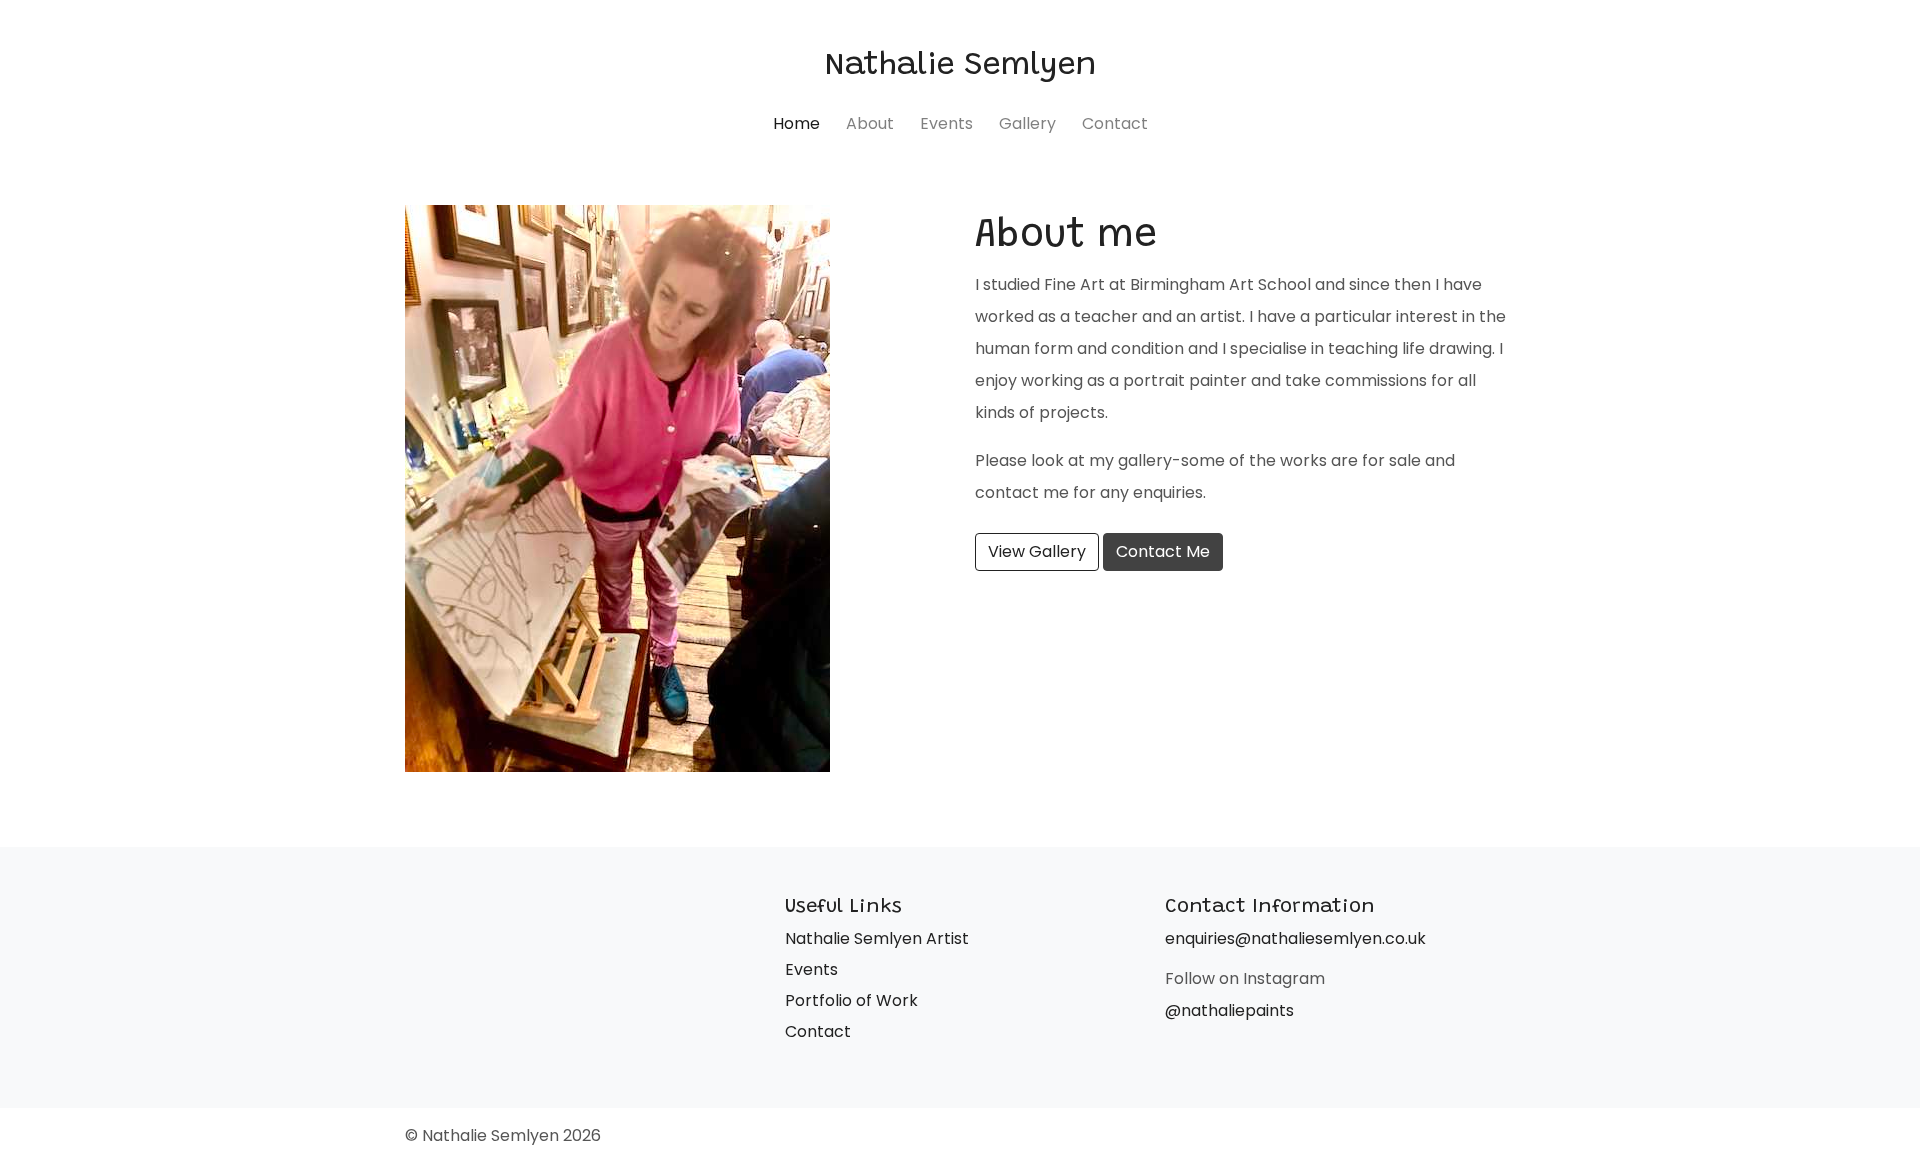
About (870, 123)
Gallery (1027, 123)
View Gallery (1037, 551)
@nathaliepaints (1229, 1010)
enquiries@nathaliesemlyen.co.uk (1295, 938)
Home (796, 123)
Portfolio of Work (851, 1000)
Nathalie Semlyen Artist (877, 938)
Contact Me (1163, 551)
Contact (1115, 123)
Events (946, 123)
